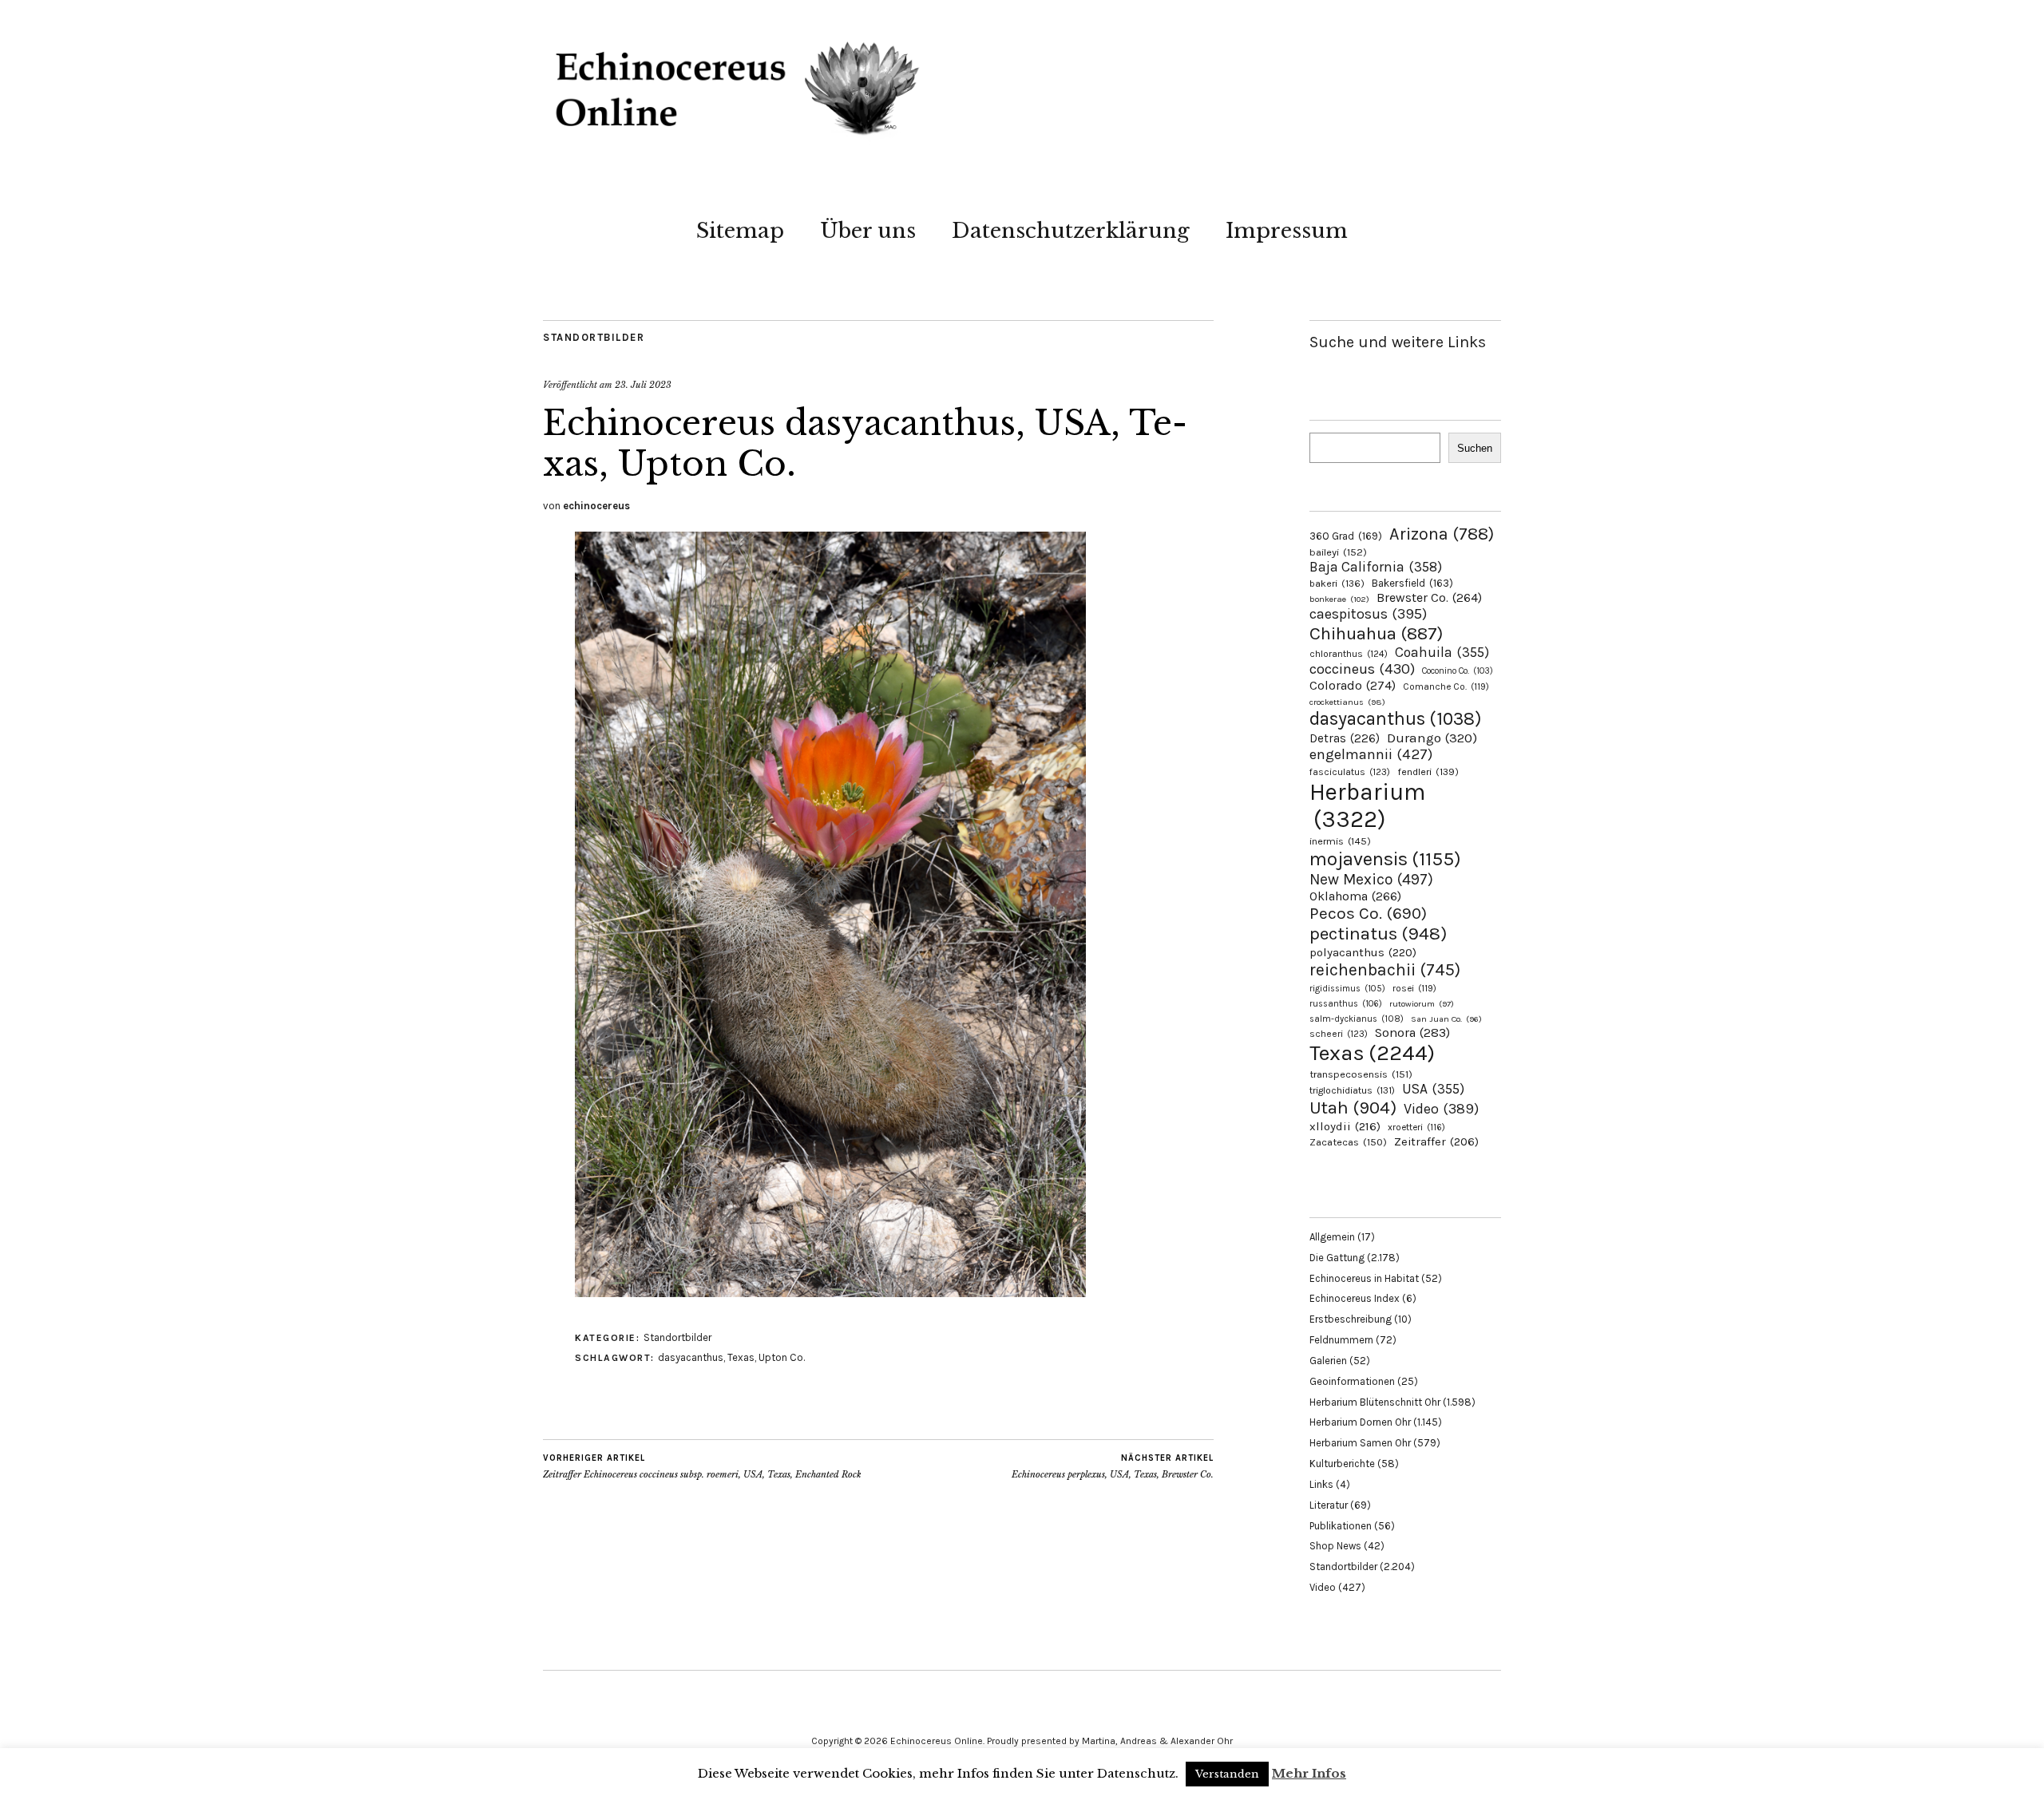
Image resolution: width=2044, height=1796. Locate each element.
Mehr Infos (1309, 1773)
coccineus (1362, 669)
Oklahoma (1355, 896)
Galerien (1328, 1361)
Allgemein (1332, 1237)
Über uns (868, 231)
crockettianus (1347, 702)
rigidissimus (1347, 989)
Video (1441, 1109)
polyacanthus (1363, 952)
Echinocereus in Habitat (1364, 1278)
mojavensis (1385, 859)
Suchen (1475, 448)
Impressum (1287, 231)
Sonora (1412, 1033)
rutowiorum (1422, 1004)
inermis (1340, 841)
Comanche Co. (1446, 686)
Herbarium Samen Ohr (1360, 1443)
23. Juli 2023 (643, 385)
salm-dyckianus (1357, 1019)
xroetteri (1416, 1127)
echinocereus (596, 506)
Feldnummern (1341, 1340)
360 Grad (1346, 536)
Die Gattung (1337, 1258)
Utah (1353, 1108)
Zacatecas (1348, 1142)
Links (1321, 1484)
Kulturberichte (1342, 1464)
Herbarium (1367, 805)
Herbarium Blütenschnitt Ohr (1375, 1402)
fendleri (1428, 771)
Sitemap (740, 231)
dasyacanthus (691, 1357)
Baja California (1376, 567)
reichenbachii (1385, 969)
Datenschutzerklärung (1071, 231)
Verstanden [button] (1227, 1774)
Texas (741, 1357)
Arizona (1442, 534)
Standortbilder (594, 337)
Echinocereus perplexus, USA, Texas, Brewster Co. (1113, 1467)
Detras (1345, 738)
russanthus (1346, 1004)
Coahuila (1442, 652)
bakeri (1337, 584)
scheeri (1339, 1034)
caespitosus (1368, 614)
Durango (1432, 738)
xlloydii (1345, 1126)
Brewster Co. (1429, 597)
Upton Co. (782, 1357)
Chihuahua (1376, 633)
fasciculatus (1350, 772)
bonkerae (1339, 599)
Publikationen (1341, 1526)
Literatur (1329, 1505)
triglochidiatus (1352, 1090)
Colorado (1353, 685)
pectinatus (1378, 934)
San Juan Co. (1446, 1019)
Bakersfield (1412, 583)
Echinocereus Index (1355, 1298)
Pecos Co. (1368, 913)
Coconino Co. (1458, 671)
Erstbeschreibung (1351, 1319)
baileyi (1338, 552)
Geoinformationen (1352, 1381)
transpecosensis (1361, 1074)
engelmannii (1371, 754)
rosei (1414, 988)
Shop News (1335, 1546)
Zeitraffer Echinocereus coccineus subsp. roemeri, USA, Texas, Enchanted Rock (702, 1467)
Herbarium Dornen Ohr (1360, 1422)
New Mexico (1371, 879)
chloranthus (1349, 654)
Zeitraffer (1436, 1142)
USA (1433, 1089)
